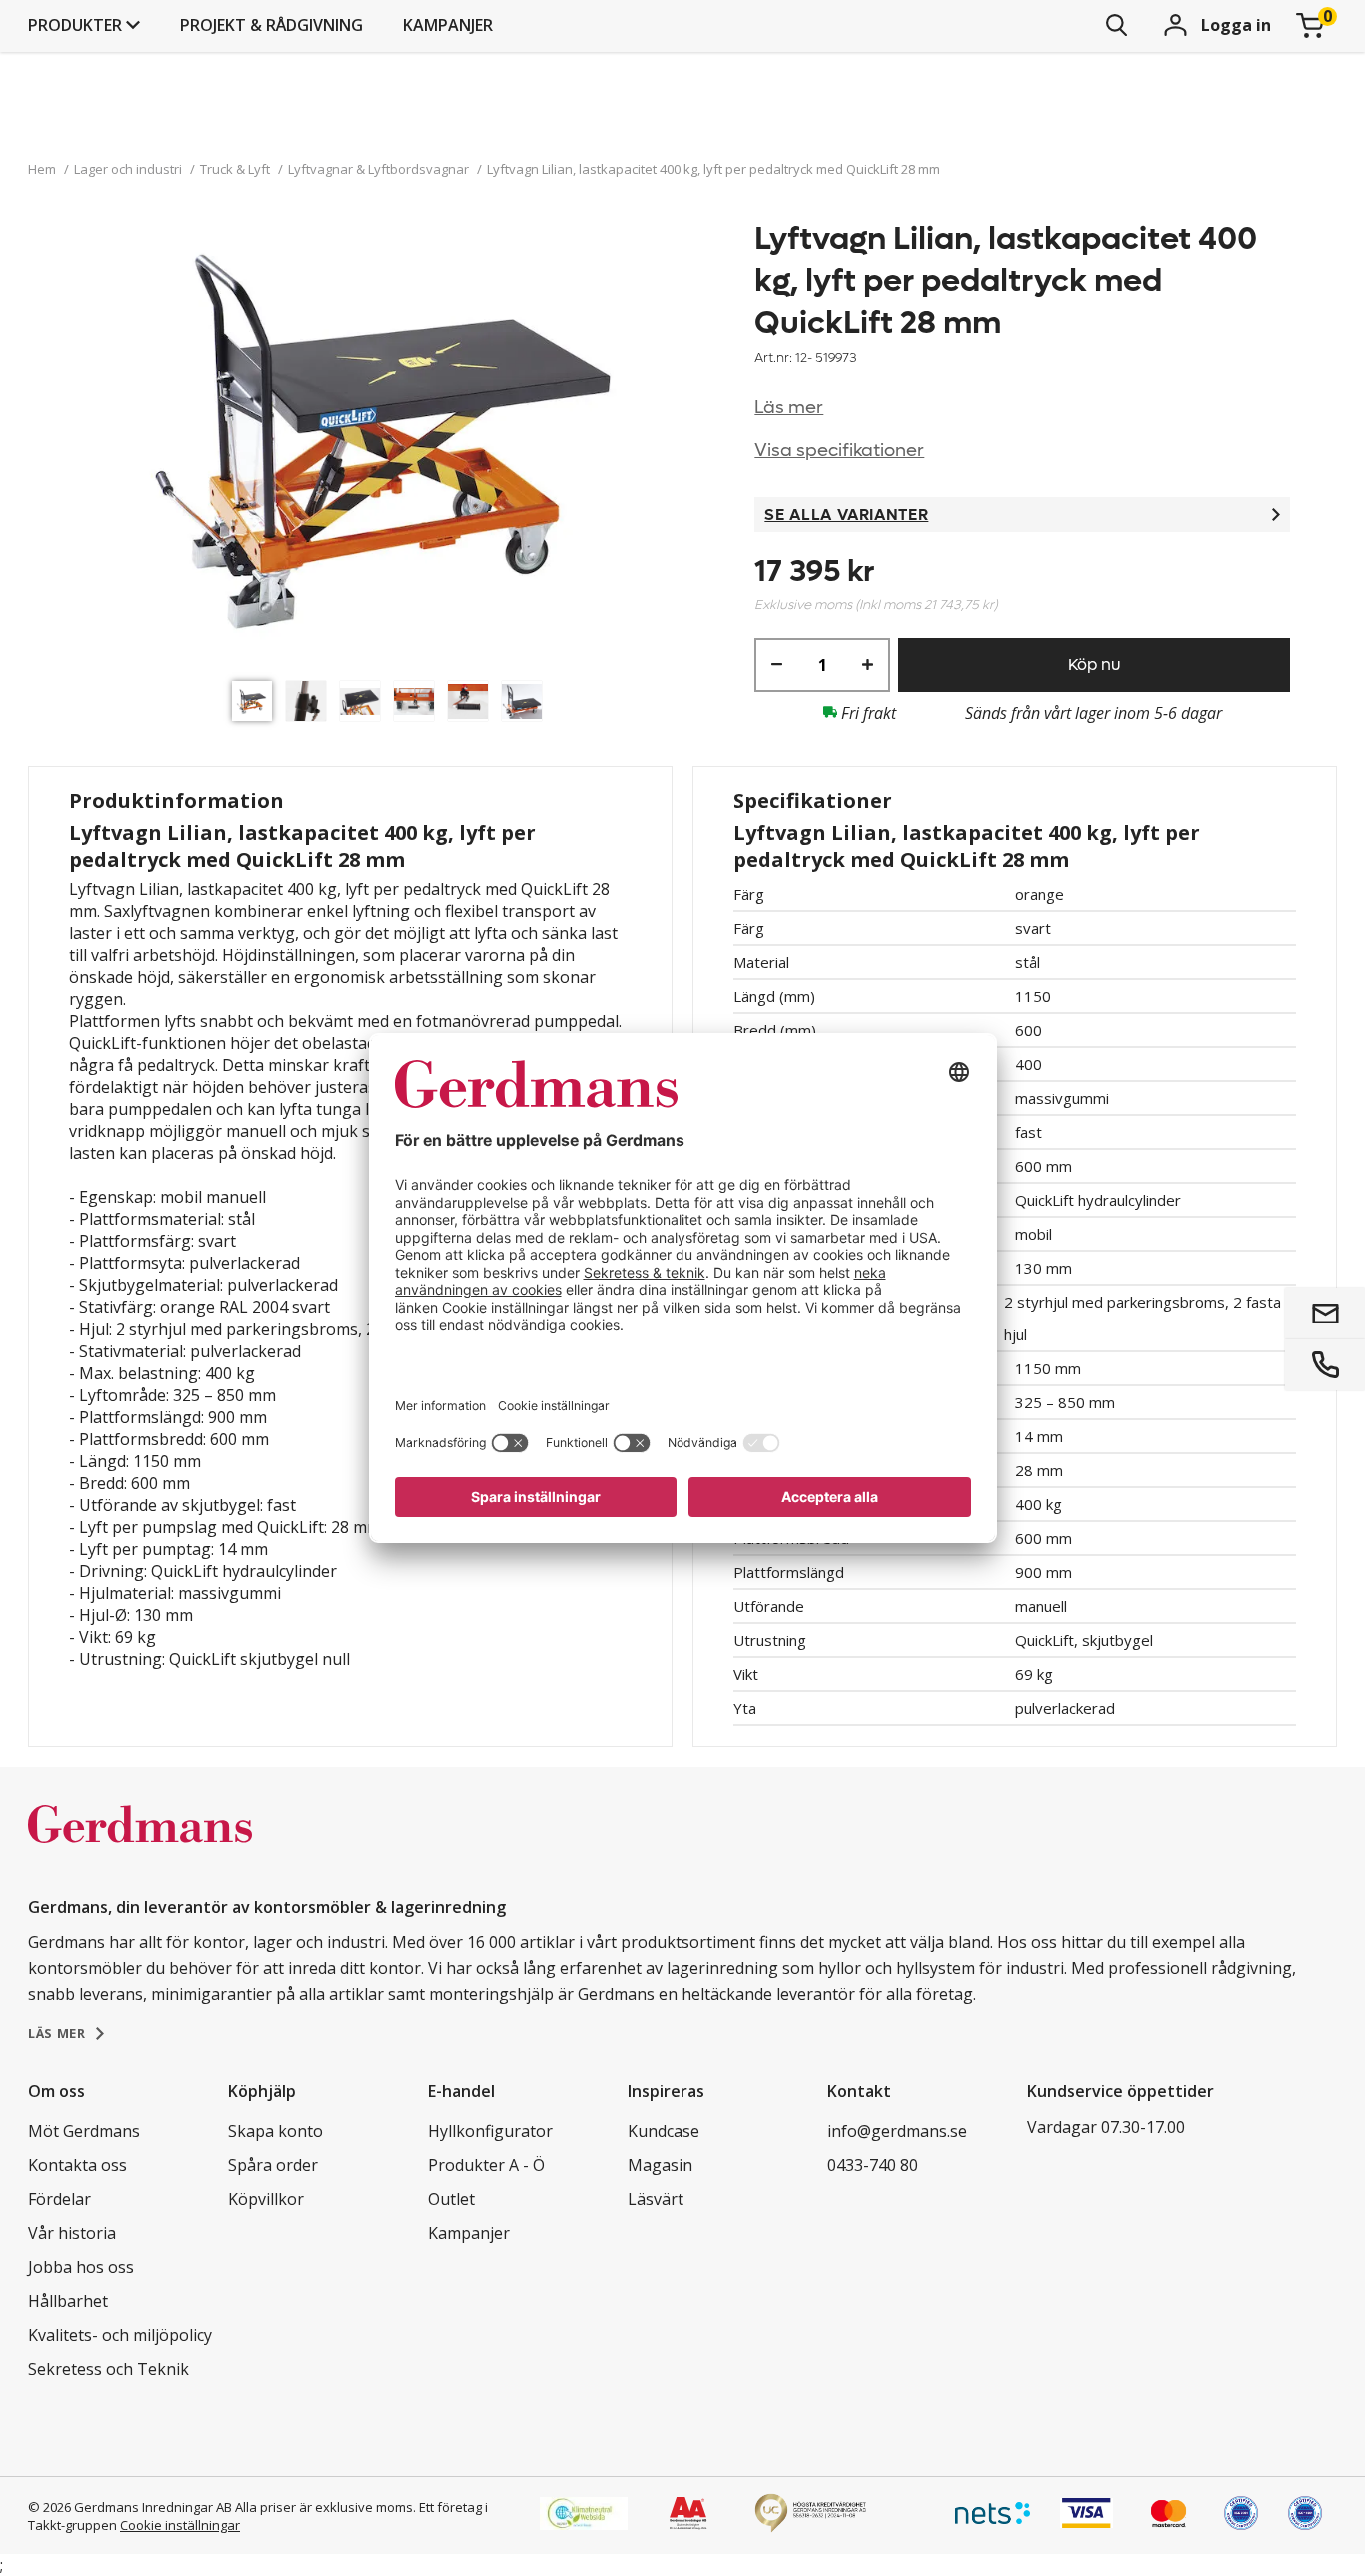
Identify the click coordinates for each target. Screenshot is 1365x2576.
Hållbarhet (68, 2301)
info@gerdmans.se (897, 2131)
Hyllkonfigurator (490, 2131)
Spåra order (273, 2165)
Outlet (451, 2199)
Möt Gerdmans (84, 2131)
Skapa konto (275, 2131)
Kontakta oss (77, 2165)
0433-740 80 (873, 2165)
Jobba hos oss (81, 2267)
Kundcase (664, 2131)
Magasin (660, 2165)
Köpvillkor (266, 2199)
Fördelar (59, 2199)
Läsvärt (656, 2199)
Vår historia (72, 2233)
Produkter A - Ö (486, 2165)
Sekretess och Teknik (108, 2369)
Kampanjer (448, 25)
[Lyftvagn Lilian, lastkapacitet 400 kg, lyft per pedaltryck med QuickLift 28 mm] (392, 445)
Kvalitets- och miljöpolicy (120, 2335)
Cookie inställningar (180, 2525)
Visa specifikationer (839, 450)
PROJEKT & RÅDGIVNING (271, 25)
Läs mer (789, 407)
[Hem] (140, 1845)
